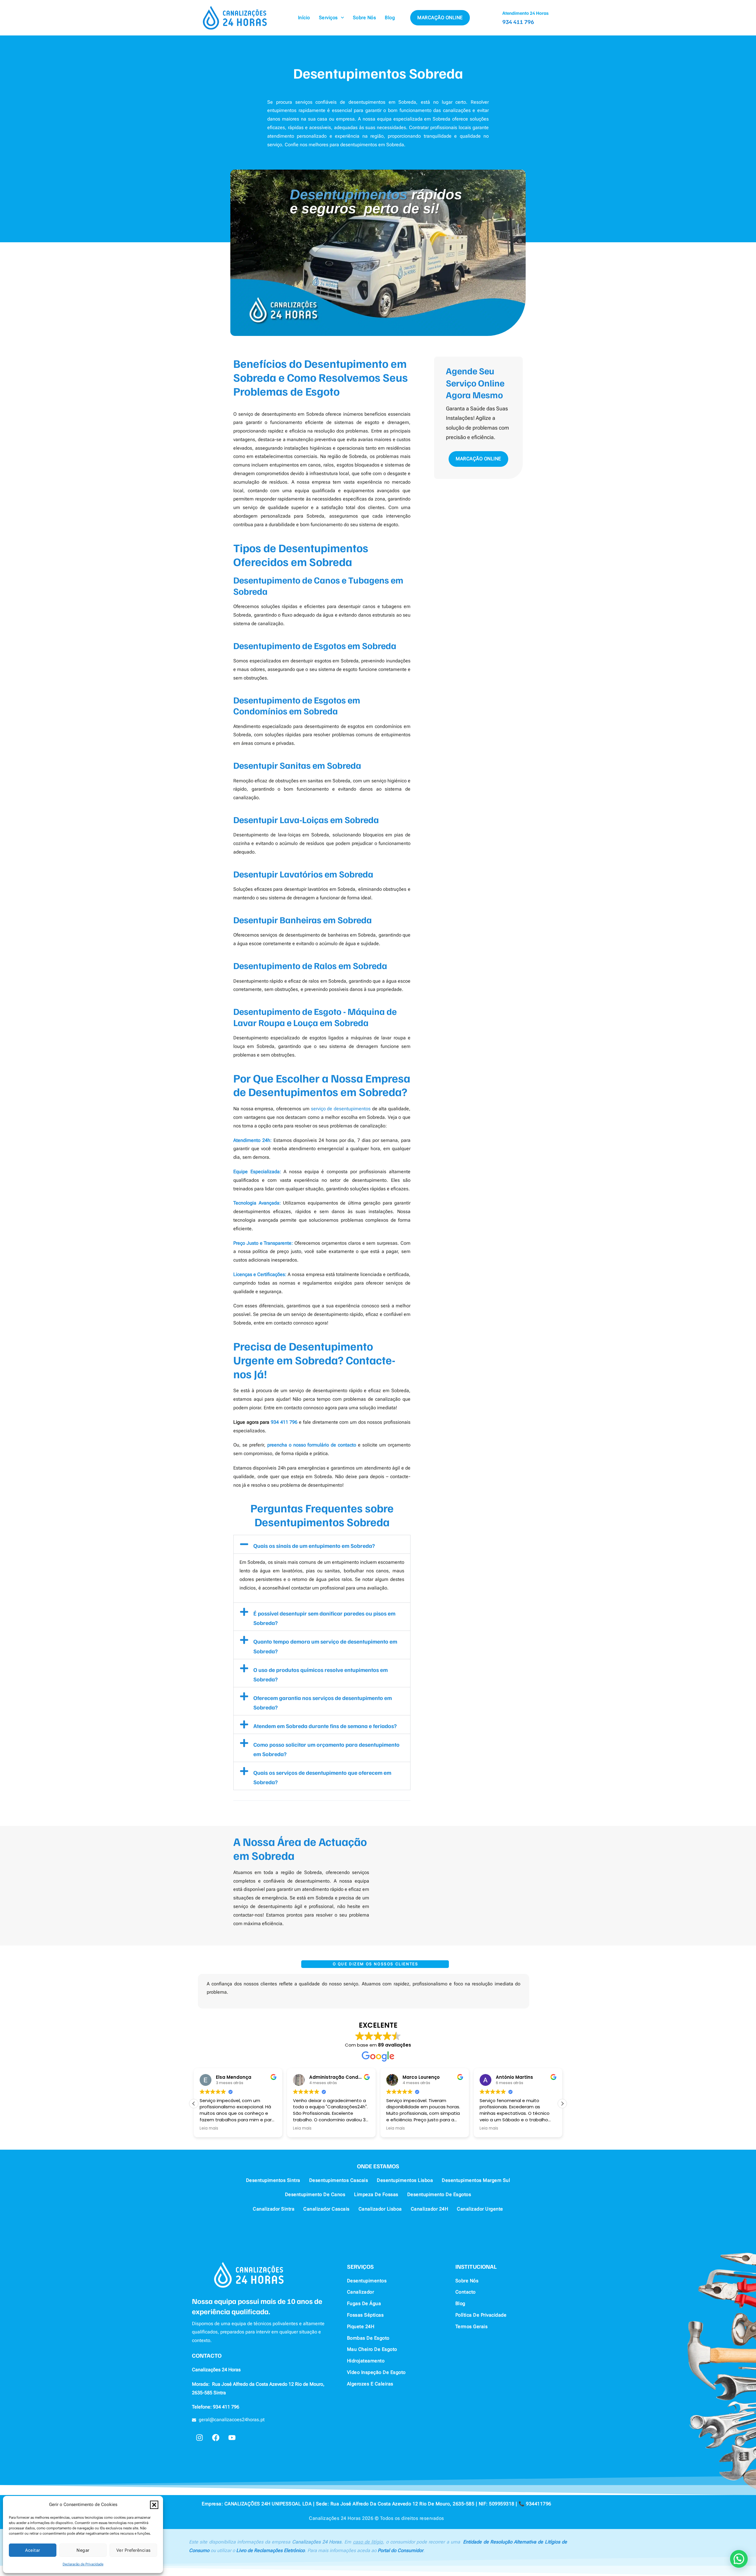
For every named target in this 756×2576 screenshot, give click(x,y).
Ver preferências (133, 2550)
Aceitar (33, 2550)
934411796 (539, 2504)
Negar (83, 2550)
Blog (390, 18)
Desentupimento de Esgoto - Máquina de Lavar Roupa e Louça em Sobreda (315, 1017)
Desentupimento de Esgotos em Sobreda (315, 645)
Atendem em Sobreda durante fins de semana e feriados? (325, 1726)
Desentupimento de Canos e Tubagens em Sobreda (318, 585)
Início (304, 18)
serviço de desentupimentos (341, 1109)
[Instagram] (199, 2437)
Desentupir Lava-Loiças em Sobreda (306, 819)
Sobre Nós (365, 18)
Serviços (328, 18)
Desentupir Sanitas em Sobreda (297, 765)
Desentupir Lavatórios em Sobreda (303, 874)
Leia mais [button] (209, 2128)
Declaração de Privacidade (83, 2564)
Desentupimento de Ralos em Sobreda (310, 965)
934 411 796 (518, 22)
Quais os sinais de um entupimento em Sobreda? (314, 1545)
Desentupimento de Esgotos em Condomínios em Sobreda (297, 705)
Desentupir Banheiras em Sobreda (303, 920)
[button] (154, 2505)
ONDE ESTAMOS (378, 2166)
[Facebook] (216, 2437)
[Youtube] (232, 2437)
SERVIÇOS (360, 2266)
